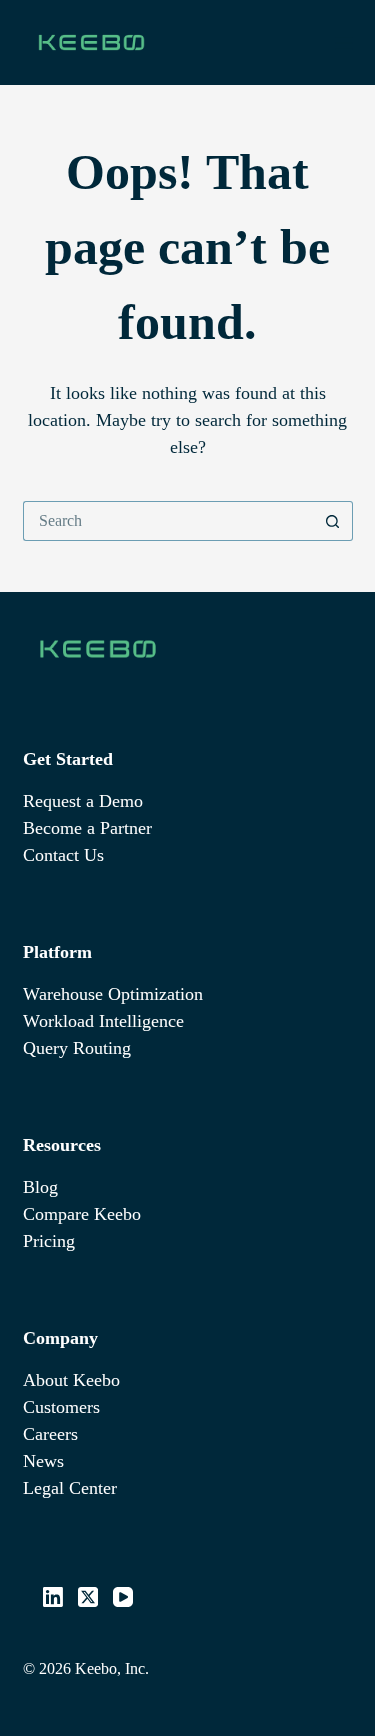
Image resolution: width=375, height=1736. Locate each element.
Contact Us (63, 855)
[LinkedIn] (53, 1597)
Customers (61, 1407)
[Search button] (333, 521)
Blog (40, 1187)
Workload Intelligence (103, 1021)
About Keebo (71, 1380)
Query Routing (77, 1048)
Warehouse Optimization (113, 994)
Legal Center (70, 1488)
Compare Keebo (82, 1214)
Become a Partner (87, 828)
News (43, 1461)
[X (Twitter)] (88, 1597)
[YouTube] (123, 1597)
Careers (50, 1434)
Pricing (49, 1241)
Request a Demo (83, 801)
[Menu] (344, 43)
